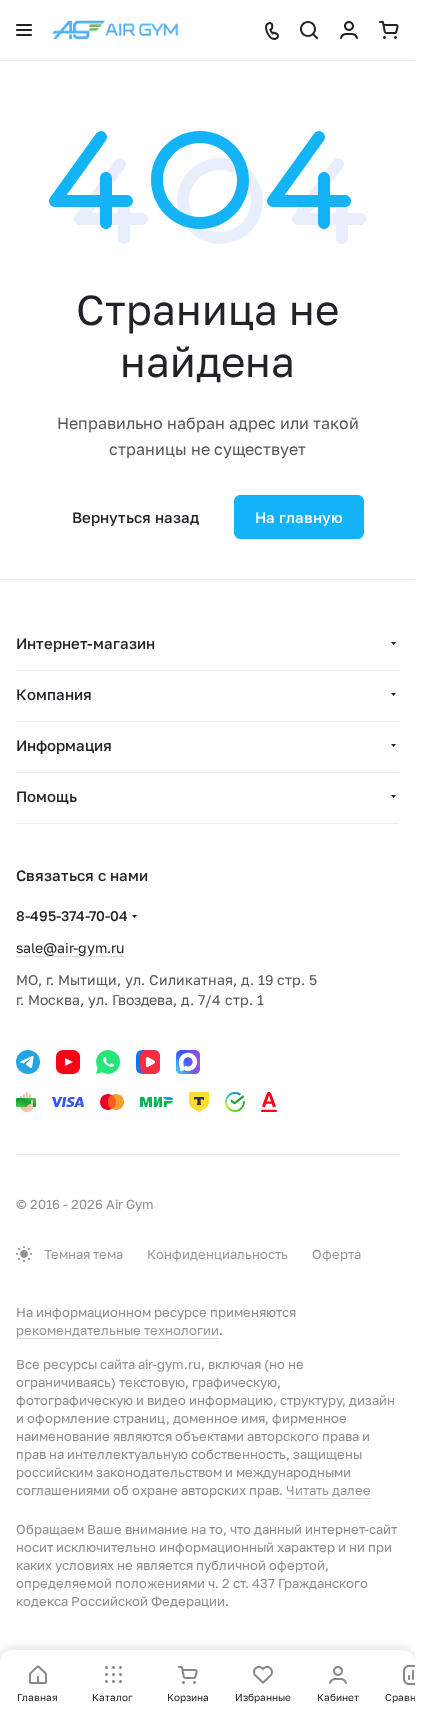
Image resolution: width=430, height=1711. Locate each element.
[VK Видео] (148, 1062)
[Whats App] (108, 1062)
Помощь (46, 796)
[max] (188, 1062)
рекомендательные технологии (117, 1330)
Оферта (336, 1254)
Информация (64, 745)
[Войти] (349, 30)
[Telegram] (28, 1062)
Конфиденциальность (217, 1254)
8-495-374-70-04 (72, 915)
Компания (54, 694)
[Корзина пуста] (389, 30)
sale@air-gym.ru (70, 947)
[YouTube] (68, 1062)
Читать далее (328, 1490)
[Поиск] (309, 30)
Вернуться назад (135, 517)
